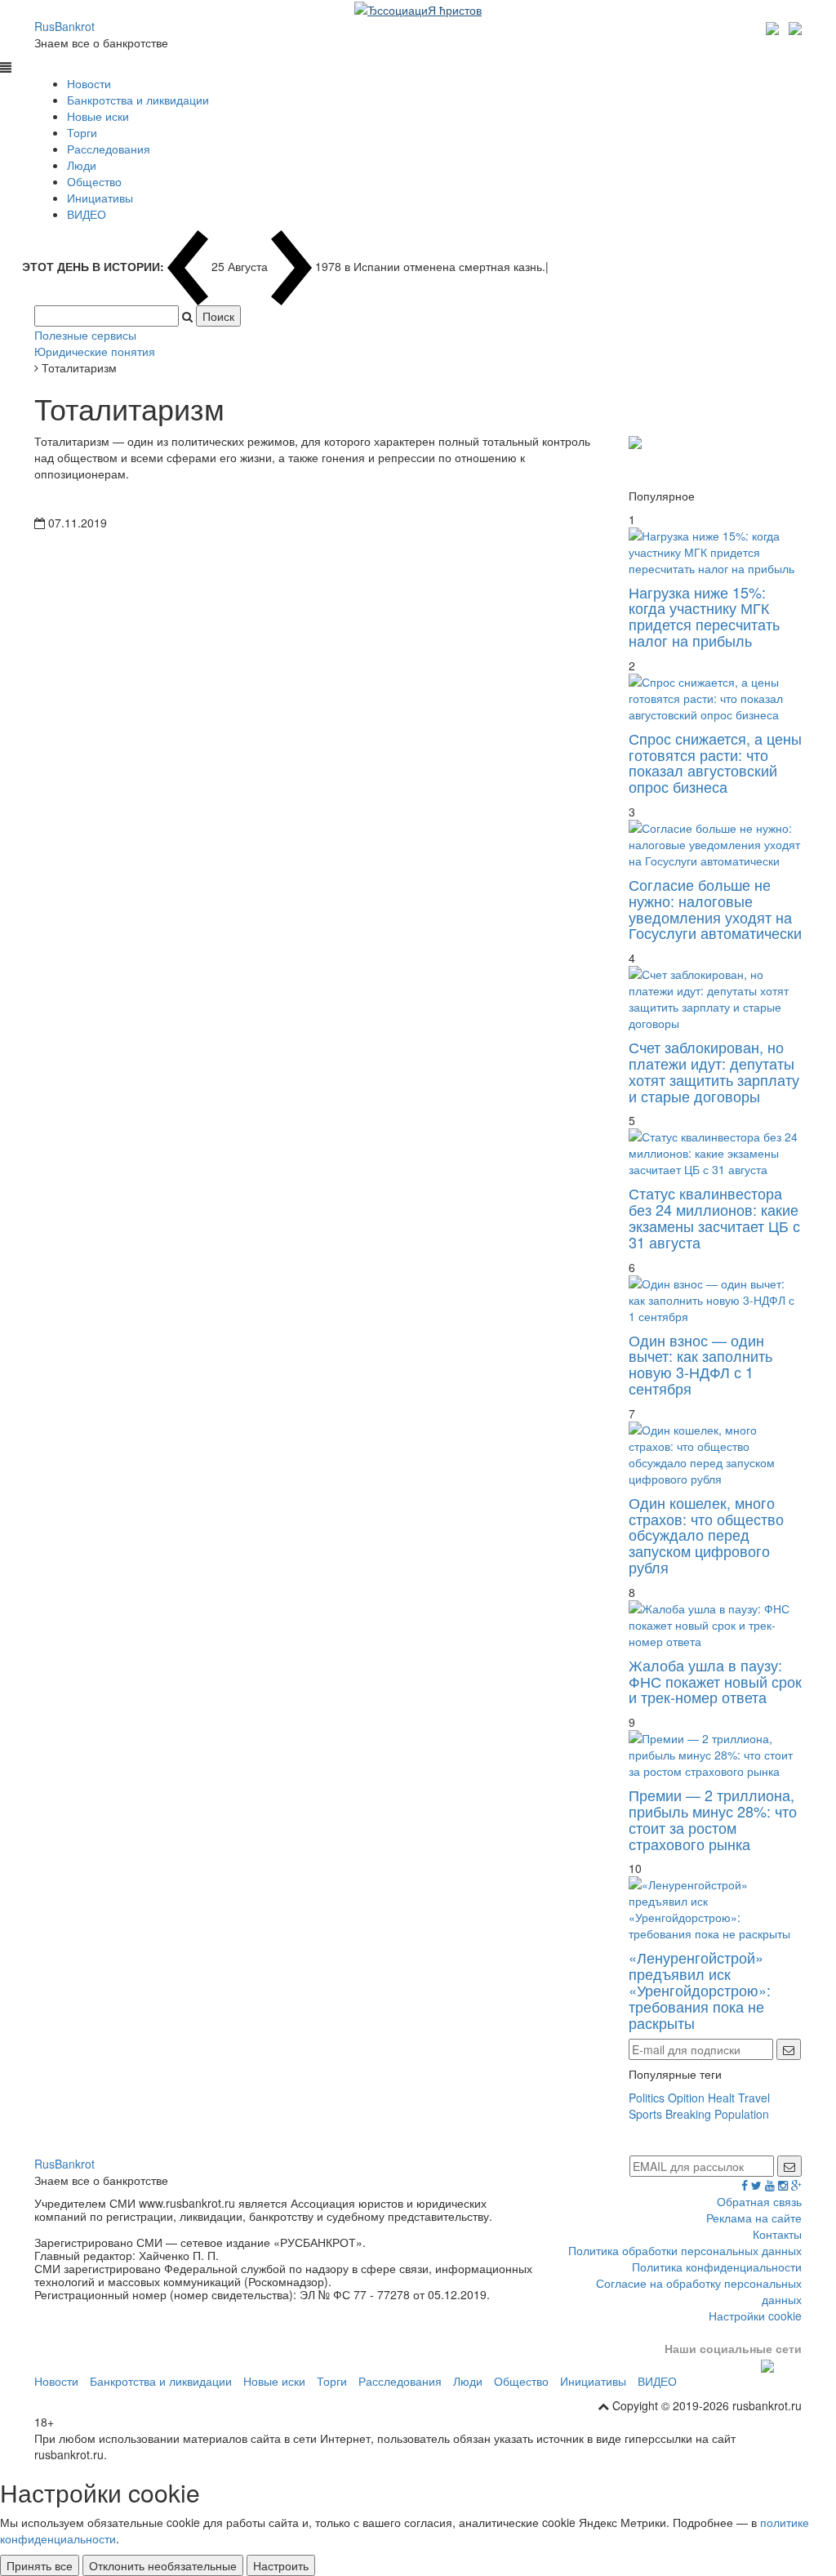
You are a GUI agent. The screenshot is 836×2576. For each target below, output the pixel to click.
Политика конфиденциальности (717, 2267)
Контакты (777, 2234)
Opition (686, 2098)
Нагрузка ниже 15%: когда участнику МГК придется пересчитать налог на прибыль (704, 616)
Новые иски (98, 116)
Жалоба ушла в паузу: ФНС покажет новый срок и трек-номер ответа (715, 1681)
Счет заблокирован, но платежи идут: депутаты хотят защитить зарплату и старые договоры (714, 1071)
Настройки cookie (755, 2316)
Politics (647, 2098)
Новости (89, 83)
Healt (721, 2098)
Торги (82, 132)
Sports (645, 2114)
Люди (82, 165)
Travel (754, 2098)
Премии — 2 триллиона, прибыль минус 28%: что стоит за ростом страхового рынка (713, 1819)
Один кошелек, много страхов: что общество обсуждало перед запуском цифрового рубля (706, 1535)
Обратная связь (759, 2201)
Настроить (281, 2565)
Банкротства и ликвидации (138, 100)
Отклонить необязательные (163, 2565)
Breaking (688, 2114)
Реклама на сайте (754, 2218)
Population (742, 2114)
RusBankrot (64, 26)
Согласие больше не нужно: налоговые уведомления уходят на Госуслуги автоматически (715, 908)
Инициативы (100, 198)
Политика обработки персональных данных (685, 2250)
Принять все (40, 2565)
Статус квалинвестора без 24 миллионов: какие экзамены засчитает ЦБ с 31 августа (714, 1217)
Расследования (109, 149)
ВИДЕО (87, 214)
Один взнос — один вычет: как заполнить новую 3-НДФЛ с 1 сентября (700, 1364)
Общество (94, 181)
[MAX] (774, 26)
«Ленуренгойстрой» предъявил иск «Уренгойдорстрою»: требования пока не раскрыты (700, 1989)
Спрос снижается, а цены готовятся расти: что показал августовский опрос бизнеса (715, 762)
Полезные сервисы (85, 335)
